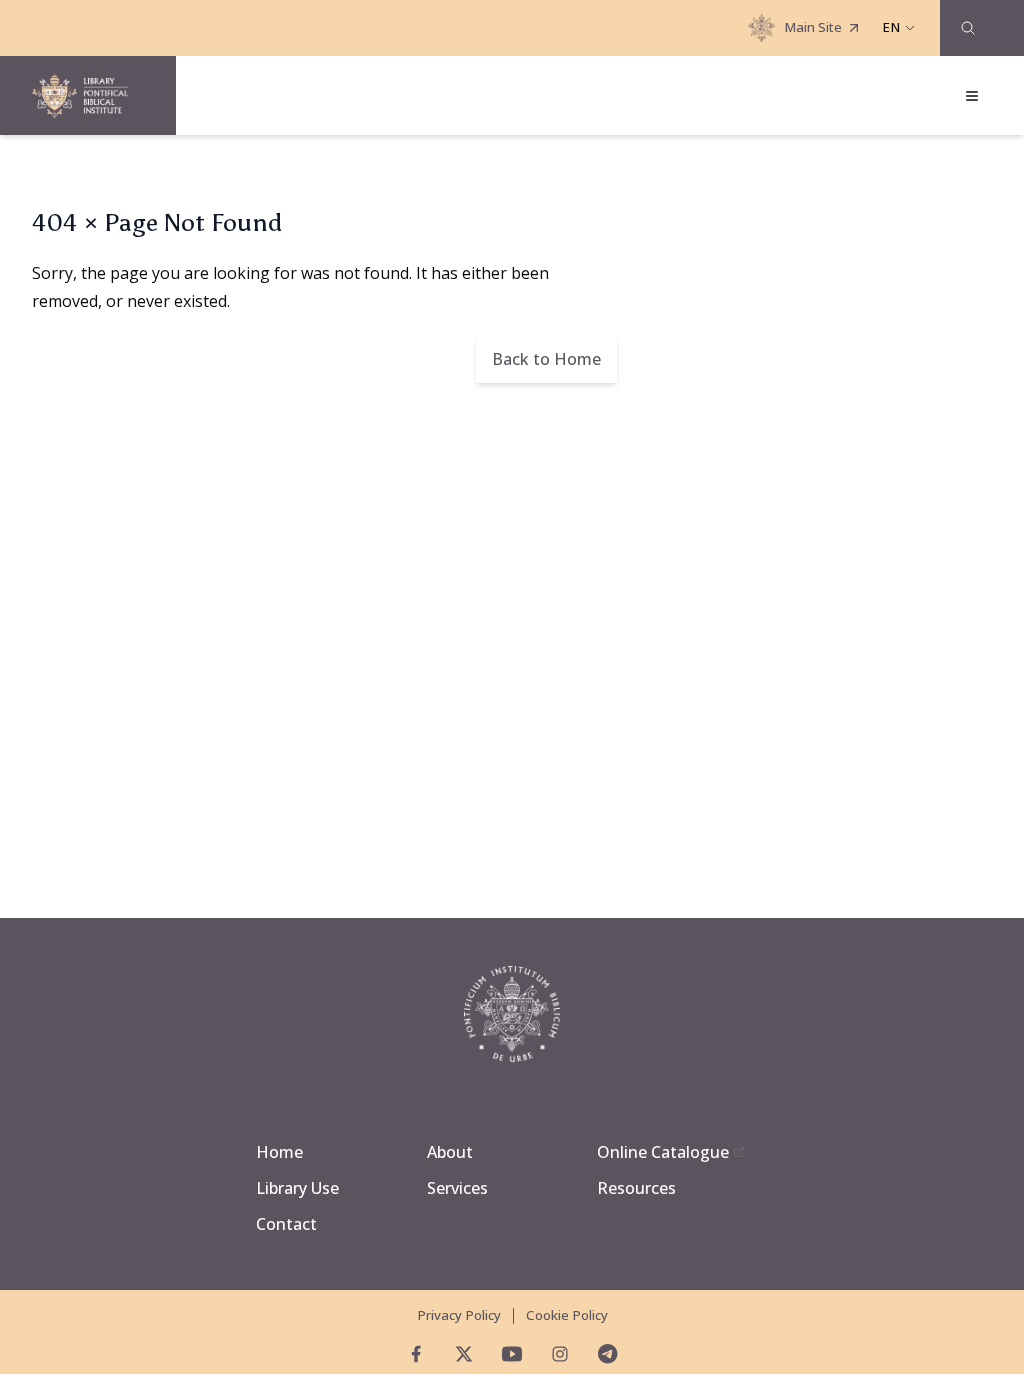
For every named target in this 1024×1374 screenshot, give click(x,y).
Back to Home (546, 359)
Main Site (813, 27)
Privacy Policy (459, 1315)
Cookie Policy (567, 1315)
